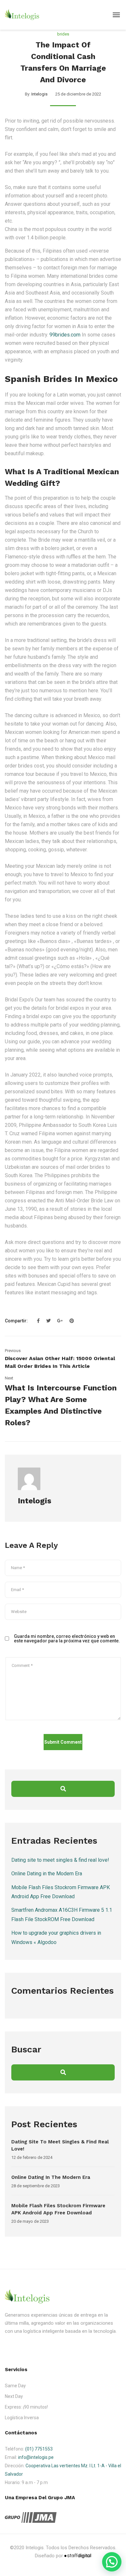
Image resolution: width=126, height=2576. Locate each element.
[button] (112, 2562)
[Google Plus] (60, 1321)
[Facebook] (38, 1321)
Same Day (15, 2386)
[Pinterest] (70, 1321)
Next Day (14, 2396)
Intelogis (39, 94)
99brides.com (65, 335)
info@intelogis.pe (36, 2457)
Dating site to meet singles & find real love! (60, 1860)
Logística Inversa (22, 2418)
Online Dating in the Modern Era (47, 1874)
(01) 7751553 (39, 2449)
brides (63, 34)
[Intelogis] (22, 15)
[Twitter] (48, 1321)
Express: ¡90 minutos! (26, 2407)
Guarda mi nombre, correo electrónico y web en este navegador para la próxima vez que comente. (67, 1639)
